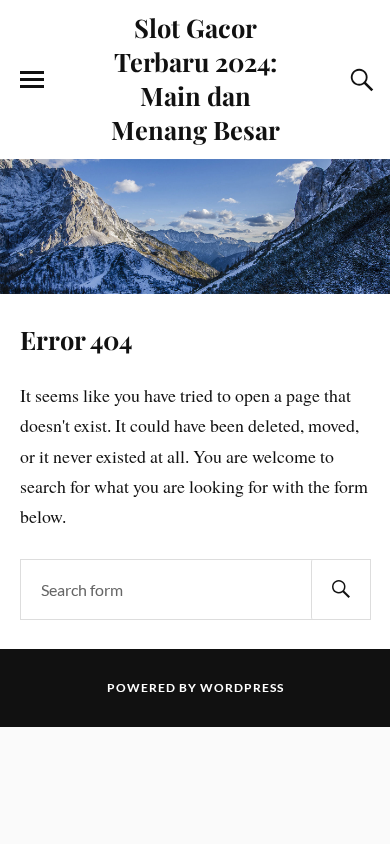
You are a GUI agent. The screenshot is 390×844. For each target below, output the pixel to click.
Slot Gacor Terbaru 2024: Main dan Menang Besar (195, 78)
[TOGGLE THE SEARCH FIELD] (359, 80)
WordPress (242, 687)
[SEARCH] (341, 589)
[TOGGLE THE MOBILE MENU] (32, 80)
